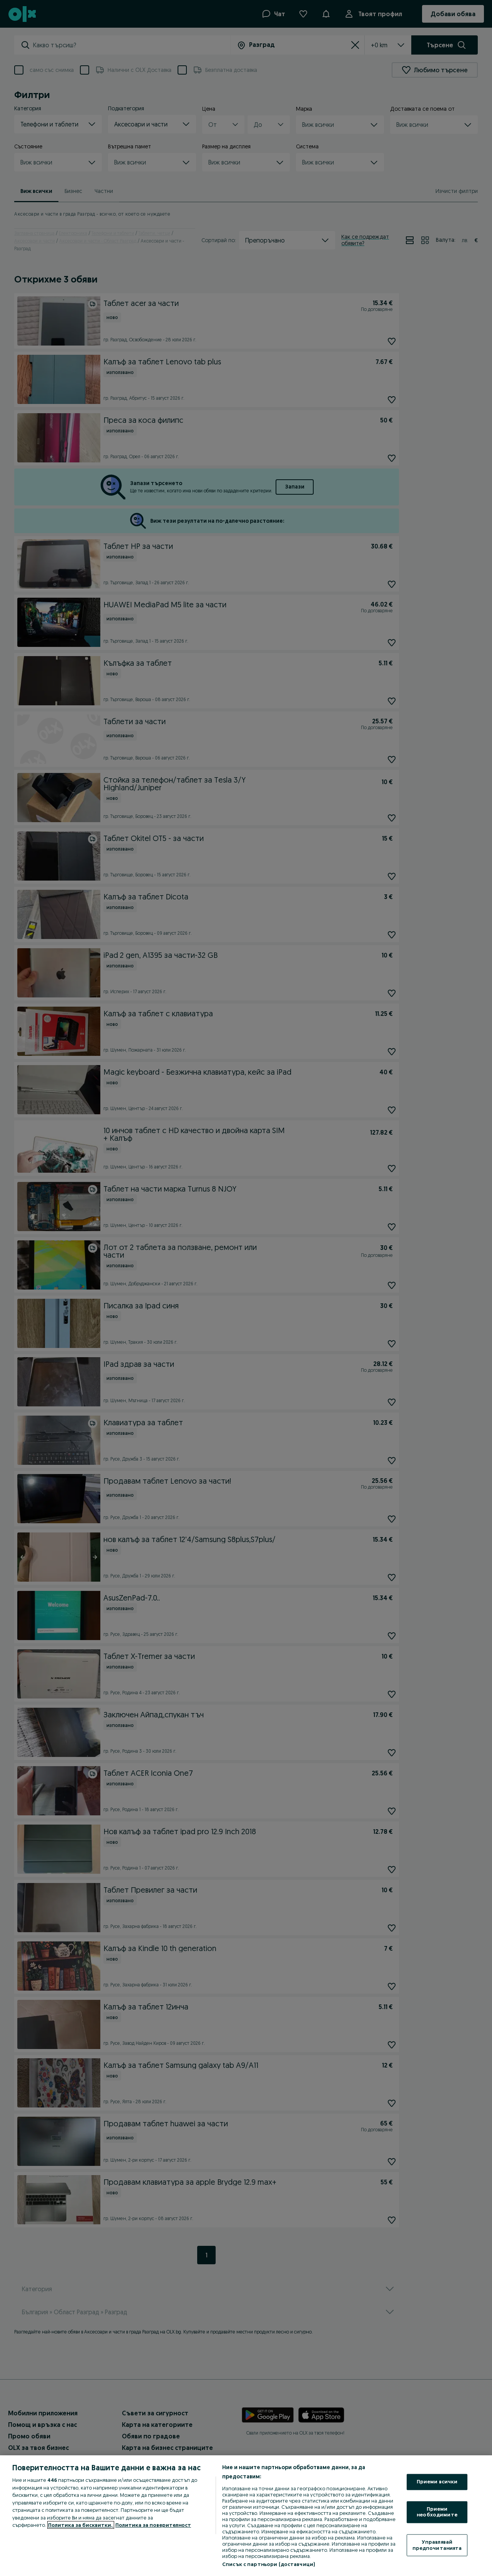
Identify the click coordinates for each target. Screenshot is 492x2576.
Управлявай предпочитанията (437, 2545)
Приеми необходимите (437, 2512)
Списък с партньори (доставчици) (268, 2564)
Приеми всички (437, 2482)
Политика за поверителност (153, 2525)
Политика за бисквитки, (81, 2525)
